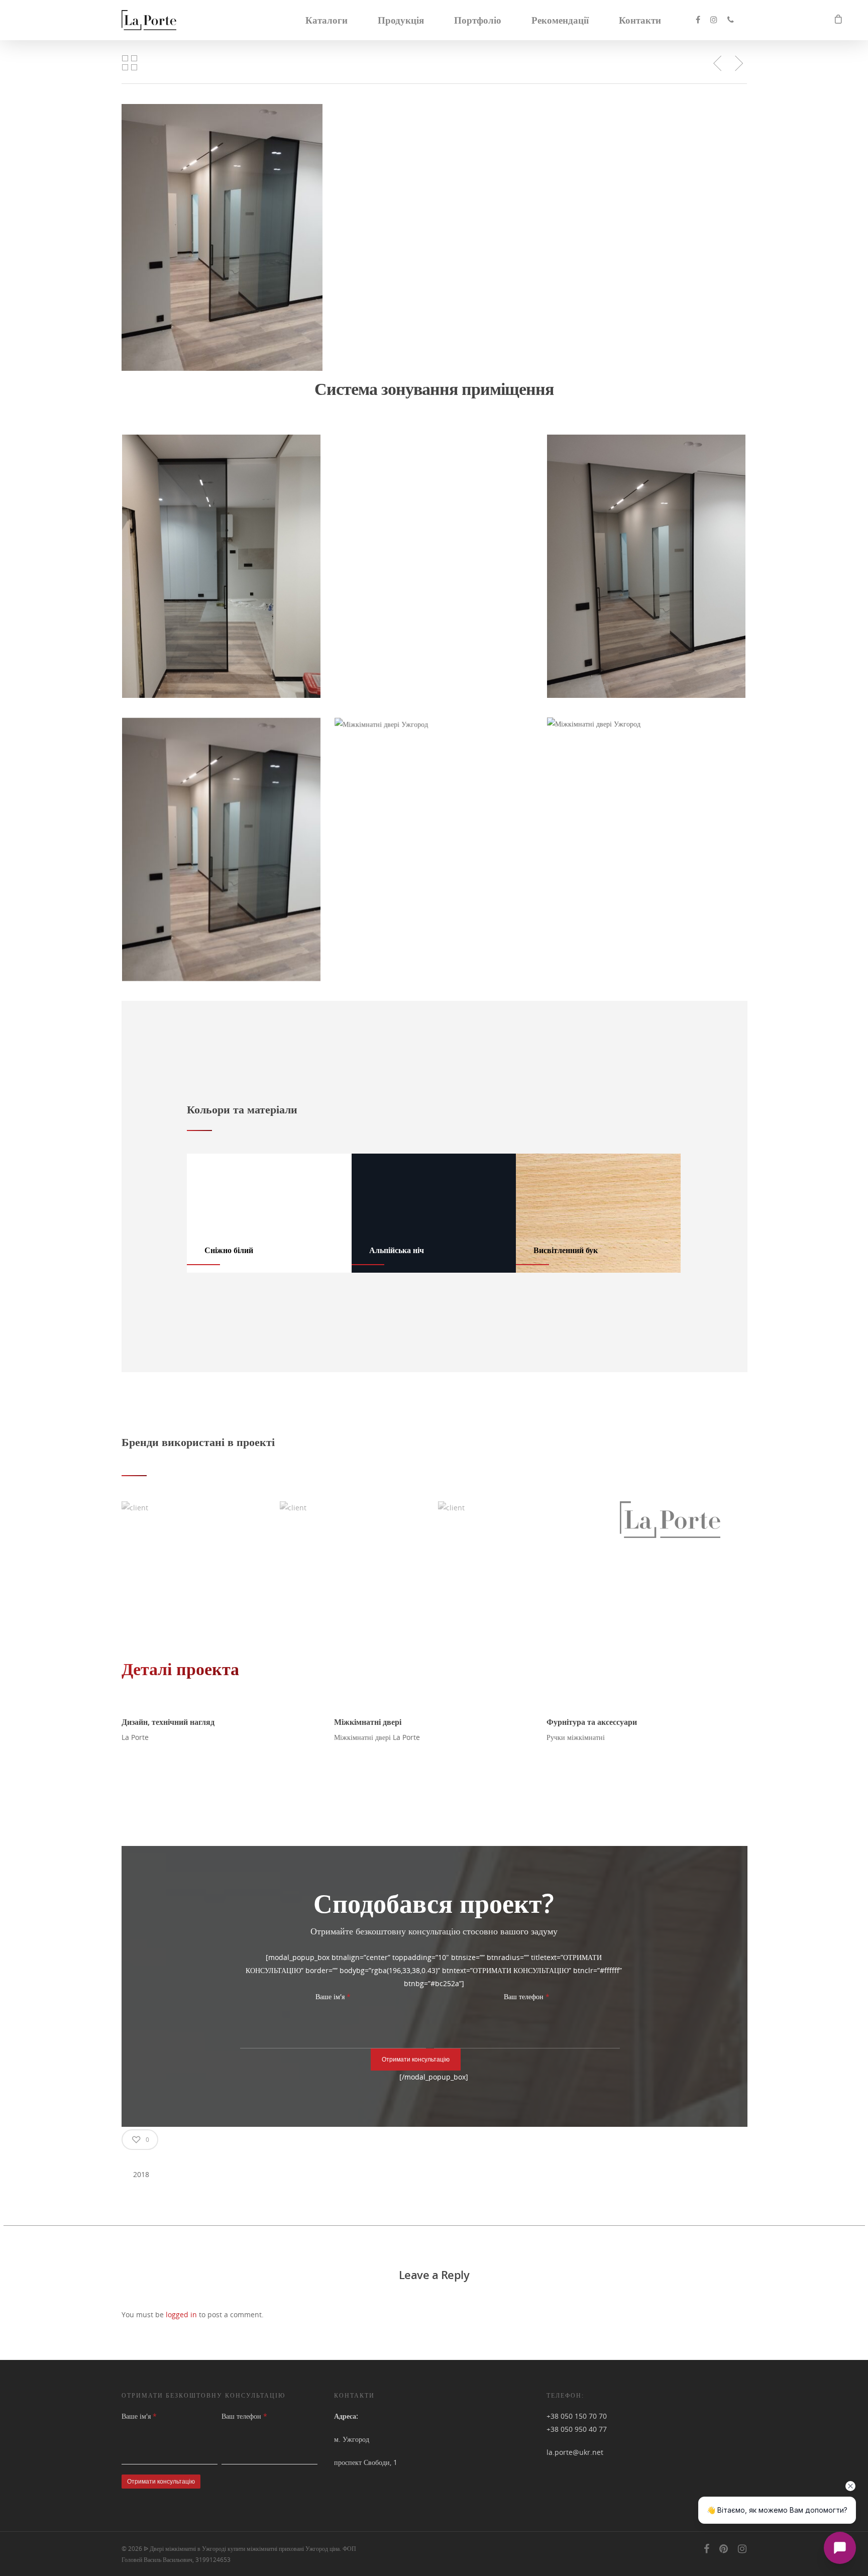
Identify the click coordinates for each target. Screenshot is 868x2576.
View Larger (222, 556)
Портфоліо (478, 20)
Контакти (640, 20)
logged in (181, 2314)
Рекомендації (560, 20)
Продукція (401, 20)
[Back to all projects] (130, 63)
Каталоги (327, 20)
